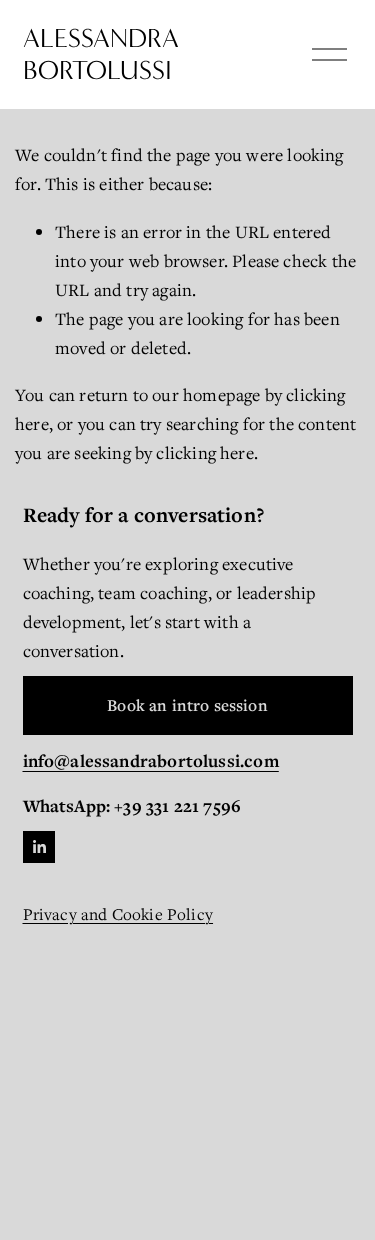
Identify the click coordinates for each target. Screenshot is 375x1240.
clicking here (204, 452)
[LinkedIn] (39, 847)
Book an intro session (187, 705)
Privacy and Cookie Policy (118, 914)
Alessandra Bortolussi (101, 54)
